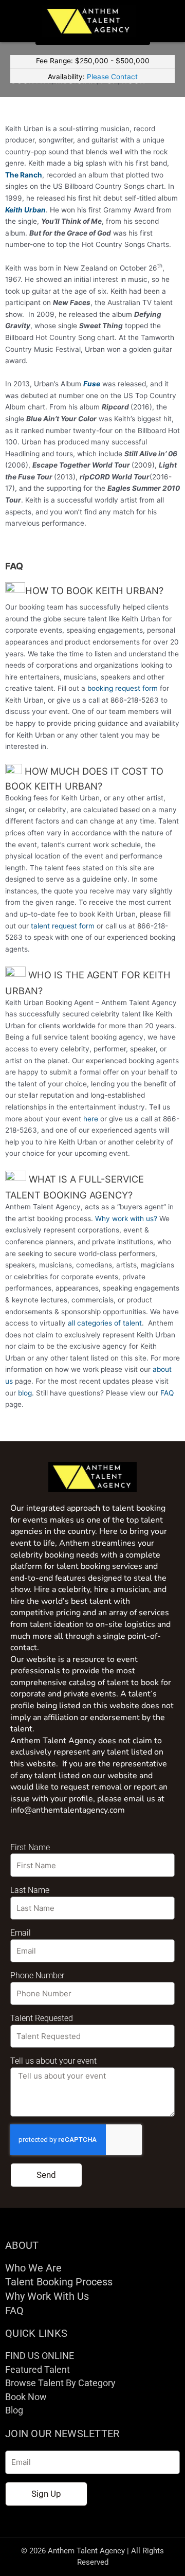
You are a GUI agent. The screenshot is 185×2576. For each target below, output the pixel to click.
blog (25, 1393)
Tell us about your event (53, 2061)
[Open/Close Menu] (169, 21)
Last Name (30, 1890)
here (91, 1119)
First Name (30, 1847)
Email (21, 1933)
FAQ (167, 1393)
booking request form (123, 688)
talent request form (63, 926)
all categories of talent (105, 1323)
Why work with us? (126, 1219)
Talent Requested (42, 2018)
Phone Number (37, 1975)
